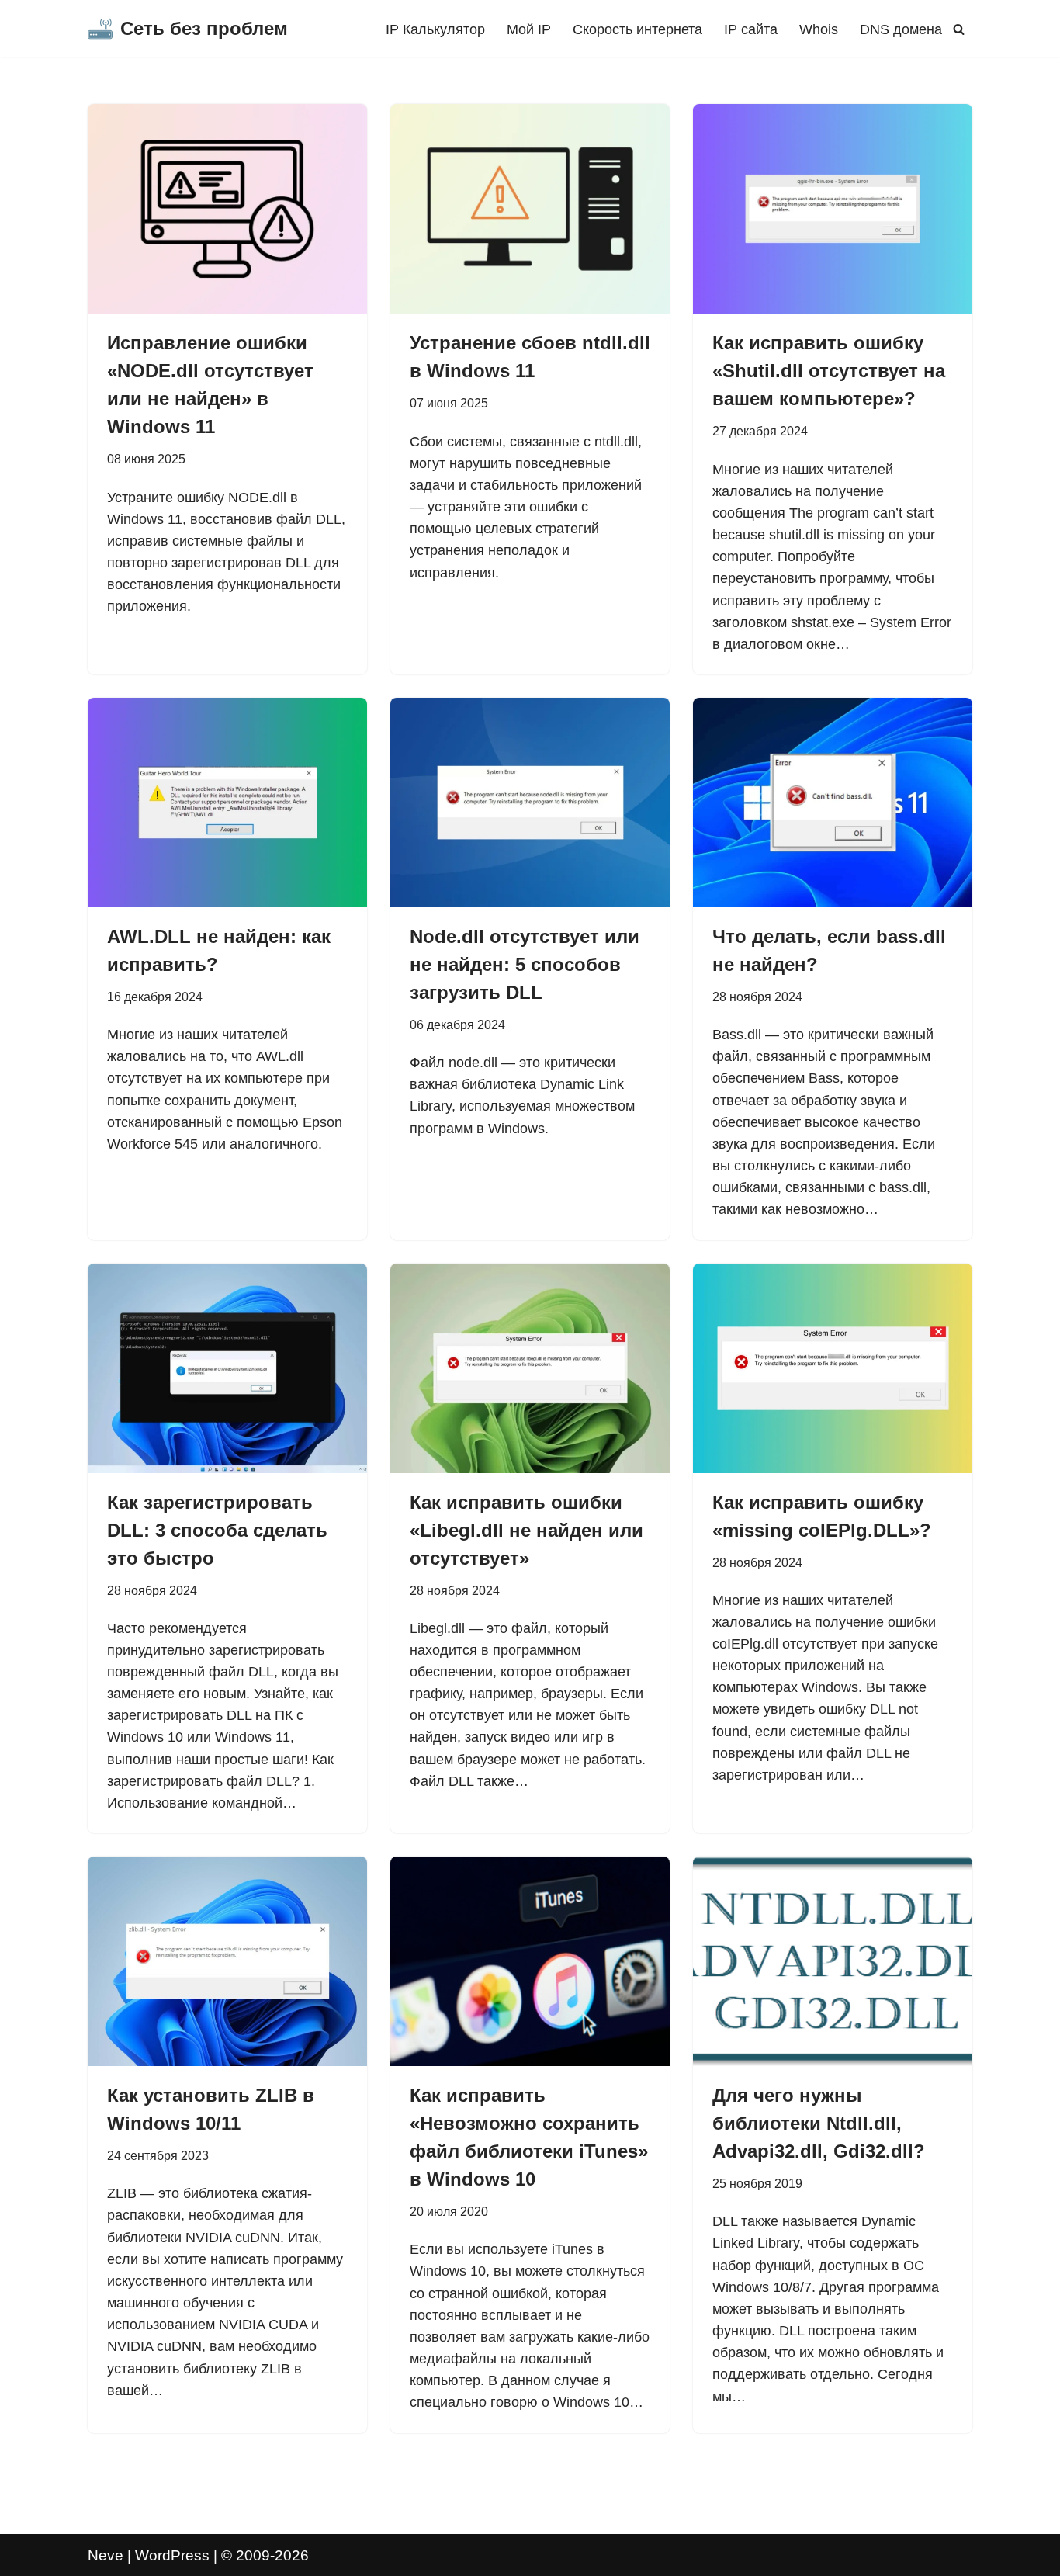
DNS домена (901, 29)
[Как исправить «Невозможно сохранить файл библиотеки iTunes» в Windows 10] (530, 1961)
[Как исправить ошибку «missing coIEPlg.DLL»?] (833, 1368)
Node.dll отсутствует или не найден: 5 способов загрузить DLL (525, 964)
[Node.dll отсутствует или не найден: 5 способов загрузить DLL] (530, 803)
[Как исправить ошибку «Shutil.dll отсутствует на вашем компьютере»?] (833, 209)
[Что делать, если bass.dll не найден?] (833, 803)
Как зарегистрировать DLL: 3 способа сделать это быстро (217, 1530)
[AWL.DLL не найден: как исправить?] (227, 803)
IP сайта (751, 29)
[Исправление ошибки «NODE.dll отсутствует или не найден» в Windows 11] (227, 209)
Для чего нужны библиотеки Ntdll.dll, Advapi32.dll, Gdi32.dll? (819, 2123)
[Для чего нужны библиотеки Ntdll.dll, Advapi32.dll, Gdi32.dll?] (833, 1961)
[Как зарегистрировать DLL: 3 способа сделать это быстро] (227, 1368)
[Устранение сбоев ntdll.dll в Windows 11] (530, 209)
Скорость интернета (637, 29)
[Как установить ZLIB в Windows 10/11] (227, 1961)
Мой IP (529, 29)
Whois (819, 29)
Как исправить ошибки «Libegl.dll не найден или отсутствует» (527, 1530)
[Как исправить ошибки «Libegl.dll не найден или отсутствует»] (530, 1368)
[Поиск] (959, 29)
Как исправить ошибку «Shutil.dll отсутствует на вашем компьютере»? (829, 371)
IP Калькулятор (435, 29)
